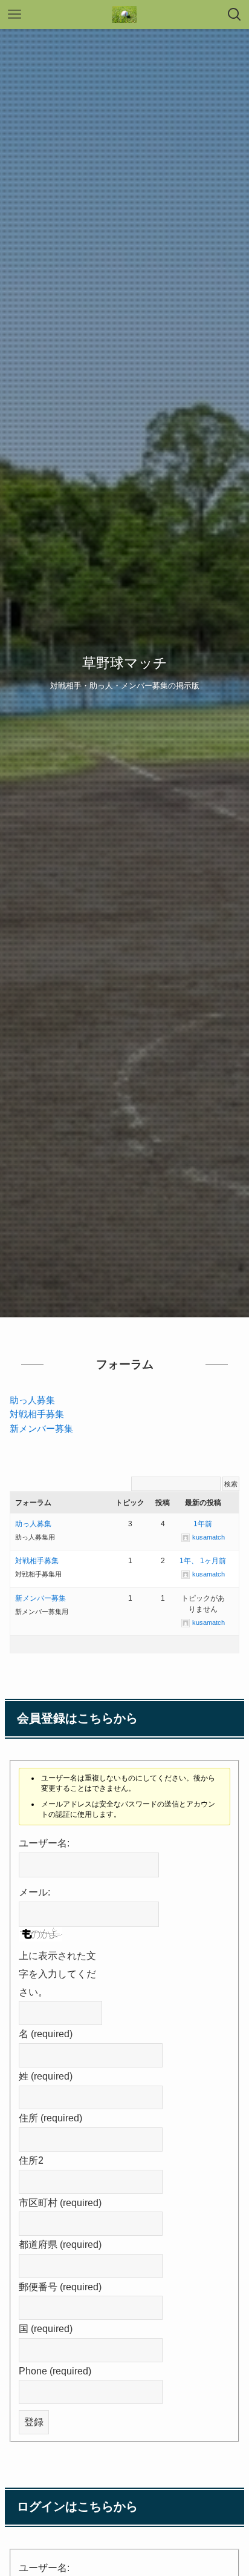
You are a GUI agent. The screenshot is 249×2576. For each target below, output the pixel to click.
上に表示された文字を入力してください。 (57, 1973)
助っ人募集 (32, 1400)
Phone (55, 2371)
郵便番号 (60, 2287)
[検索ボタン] (234, 15)
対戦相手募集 (37, 1414)
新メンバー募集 (41, 1429)
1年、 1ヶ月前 (203, 1561)
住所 (50, 2118)
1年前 (203, 1524)
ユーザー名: (44, 1843)
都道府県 (60, 2244)
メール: (34, 1892)
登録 (34, 2422)
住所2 (31, 2160)
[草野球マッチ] (124, 15)
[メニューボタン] (15, 15)
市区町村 (60, 2202)
